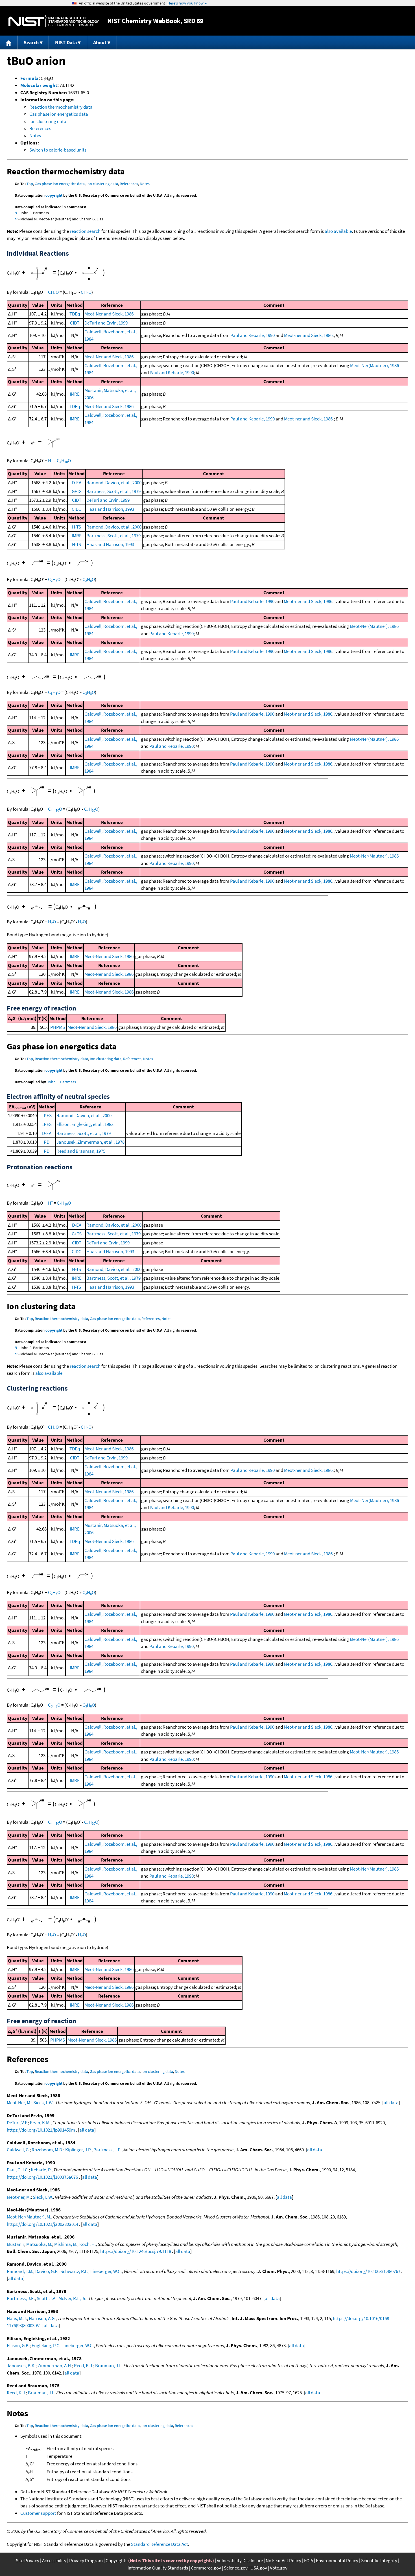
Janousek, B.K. (21, 2365)
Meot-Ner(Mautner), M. (29, 2217)
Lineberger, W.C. (106, 2271)
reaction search (85, 231)
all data (391, 2103)
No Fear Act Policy (283, 2560)
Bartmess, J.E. (107, 2150)
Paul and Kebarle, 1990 (253, 335)
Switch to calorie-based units (58, 150)
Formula (29, 78)
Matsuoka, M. (39, 2244)
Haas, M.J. (17, 2318)
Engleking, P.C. (46, 2345)
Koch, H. (88, 2244)
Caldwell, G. (18, 2150)
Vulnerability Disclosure (240, 2560)
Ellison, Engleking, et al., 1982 (85, 1124)
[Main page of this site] (9, 42)
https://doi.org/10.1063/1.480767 (368, 2271)
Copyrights (116, 2560)
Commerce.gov (206, 2568)
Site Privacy (28, 2560)
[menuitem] (9, 42)
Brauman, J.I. (108, 2365)
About (100, 42)
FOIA (309, 2560)
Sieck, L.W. (43, 2103)
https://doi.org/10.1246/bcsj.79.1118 (136, 2251)
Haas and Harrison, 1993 (110, 509)
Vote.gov (279, 2568)
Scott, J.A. (47, 2298)
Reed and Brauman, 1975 (81, 1151)
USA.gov (259, 2568)
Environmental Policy (337, 2560)
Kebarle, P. (41, 2170)
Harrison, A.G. (42, 2318)
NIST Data (66, 42)
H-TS (77, 527)
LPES (47, 1115)
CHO (53, 292)
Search (31, 42)
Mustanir (16, 2244)
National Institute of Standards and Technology (54, 21)
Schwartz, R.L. (74, 2271)
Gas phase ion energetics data (59, 114)
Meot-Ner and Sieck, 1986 (109, 314)
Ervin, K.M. (40, 2123)
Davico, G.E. (47, 2271)
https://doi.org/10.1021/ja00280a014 (42, 2224)
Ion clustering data (48, 121)
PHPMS (58, 1027)
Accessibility (54, 2560)
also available (338, 231)
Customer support (38, 2513)
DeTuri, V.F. (17, 2123)
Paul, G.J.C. (18, 2170)
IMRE (75, 394)
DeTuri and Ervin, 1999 (106, 323)
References (40, 128)
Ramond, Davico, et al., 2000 (114, 483)
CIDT (75, 323)
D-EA (77, 483)
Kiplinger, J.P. (78, 2150)
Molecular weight (39, 85)
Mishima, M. (66, 2244)
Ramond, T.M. (20, 2271)
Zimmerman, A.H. (55, 2365)
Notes (35, 135)
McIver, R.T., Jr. (72, 2298)
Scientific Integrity (379, 2560)
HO (52, 922)
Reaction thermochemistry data (61, 107)
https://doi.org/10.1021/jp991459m (41, 2130)
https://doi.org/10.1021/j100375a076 (42, 2177)
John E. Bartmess (61, 1082)
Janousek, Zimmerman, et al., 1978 (90, 1142)
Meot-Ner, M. (19, 2103)
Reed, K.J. (84, 2365)
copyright (54, 195)
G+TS (77, 491)
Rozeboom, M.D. (47, 2150)
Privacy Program (86, 2560)
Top (30, 184)
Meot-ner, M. (19, 2197)
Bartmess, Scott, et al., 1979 (113, 491)
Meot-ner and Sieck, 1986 (308, 335)
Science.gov (236, 2568)
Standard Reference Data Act (160, 2544)
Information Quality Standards (158, 2568)
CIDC (77, 509)
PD (47, 1142)
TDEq (75, 314)
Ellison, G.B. (18, 2345)
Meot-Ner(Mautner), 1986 (374, 365)
